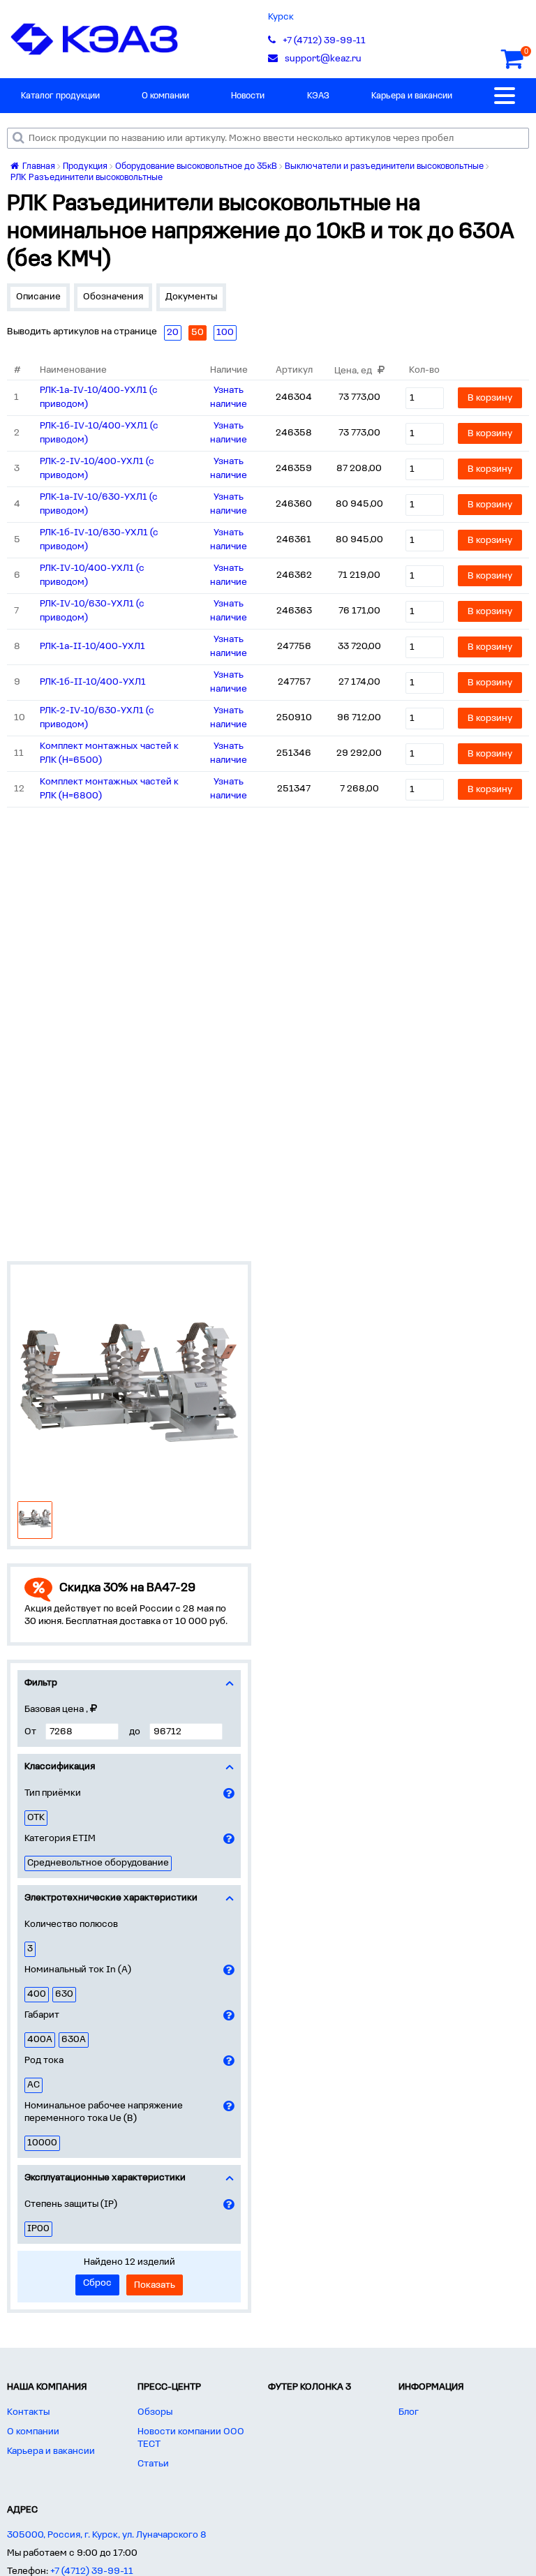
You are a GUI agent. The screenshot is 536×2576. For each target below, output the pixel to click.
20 (173, 333)
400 (37, 1994)
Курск (281, 17)
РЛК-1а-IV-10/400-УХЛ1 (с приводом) (99, 397)
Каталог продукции (60, 96)
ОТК (36, 1818)
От (30, 1732)
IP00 (38, 2229)
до (135, 1732)
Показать (155, 2285)
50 (198, 333)
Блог (409, 2412)
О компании (165, 96)
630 (64, 1994)
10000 (42, 2143)
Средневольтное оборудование (98, 1863)
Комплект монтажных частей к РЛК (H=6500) (109, 753)
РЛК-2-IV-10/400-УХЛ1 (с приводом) (97, 469)
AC (33, 2085)
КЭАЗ (318, 96)
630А (74, 2040)
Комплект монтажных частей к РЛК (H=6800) (109, 789)
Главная (38, 166)
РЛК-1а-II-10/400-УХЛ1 (92, 647)
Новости (248, 96)
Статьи (153, 2464)
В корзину (490, 398)
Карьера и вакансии (412, 96)
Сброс (97, 2283)
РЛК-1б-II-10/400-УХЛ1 (93, 682)
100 (225, 333)
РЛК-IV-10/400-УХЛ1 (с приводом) (92, 575)
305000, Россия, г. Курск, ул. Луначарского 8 (107, 2535)
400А (40, 2040)
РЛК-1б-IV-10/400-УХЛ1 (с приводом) (99, 433)
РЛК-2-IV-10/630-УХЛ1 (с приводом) (97, 718)
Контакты (28, 2412)
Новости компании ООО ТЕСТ (191, 2438)
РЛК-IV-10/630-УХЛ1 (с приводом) (92, 611)
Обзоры (155, 2412)
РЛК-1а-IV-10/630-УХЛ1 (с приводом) (99, 504)
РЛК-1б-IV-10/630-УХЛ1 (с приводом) (99, 540)
